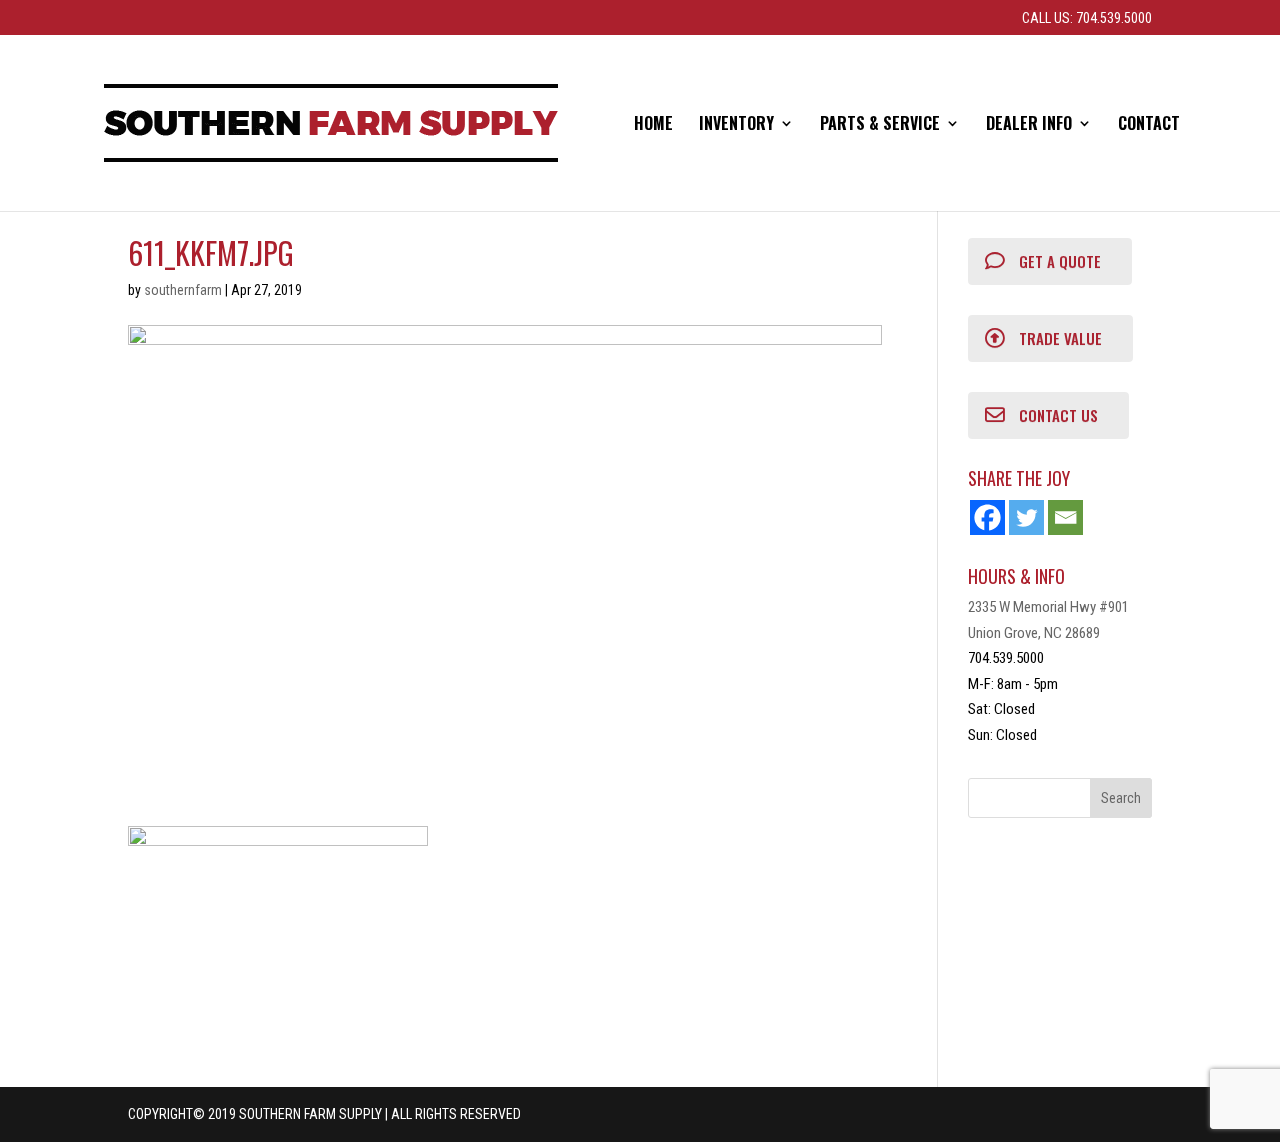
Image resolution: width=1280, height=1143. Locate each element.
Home (653, 125)
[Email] (1065, 517)
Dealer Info (1029, 125)
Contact (1149, 125)
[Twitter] (1026, 517)
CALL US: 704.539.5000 (1087, 18)
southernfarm (183, 290)
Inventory (736, 125)
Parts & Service (880, 125)
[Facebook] (987, 517)
